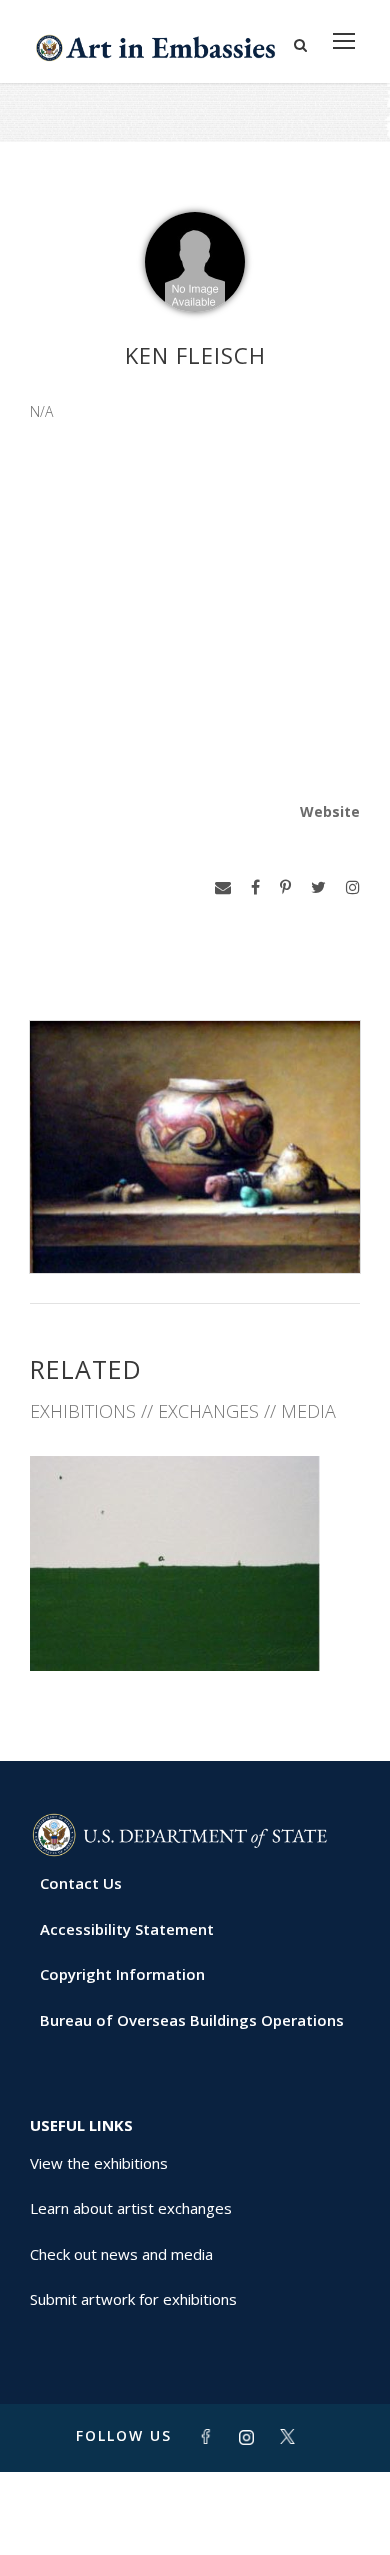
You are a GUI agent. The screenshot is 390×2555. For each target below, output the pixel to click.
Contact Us (81, 1883)
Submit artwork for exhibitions (133, 2299)
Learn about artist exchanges (131, 2208)
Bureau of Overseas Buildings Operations (192, 2020)
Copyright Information (122, 1974)
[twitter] (318, 887)
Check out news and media (121, 2254)
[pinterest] (285, 887)
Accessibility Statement (127, 1929)
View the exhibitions (99, 2163)
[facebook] (255, 887)
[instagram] (353, 887)
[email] (223, 887)
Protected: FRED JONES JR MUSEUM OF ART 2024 (195, 1619)
